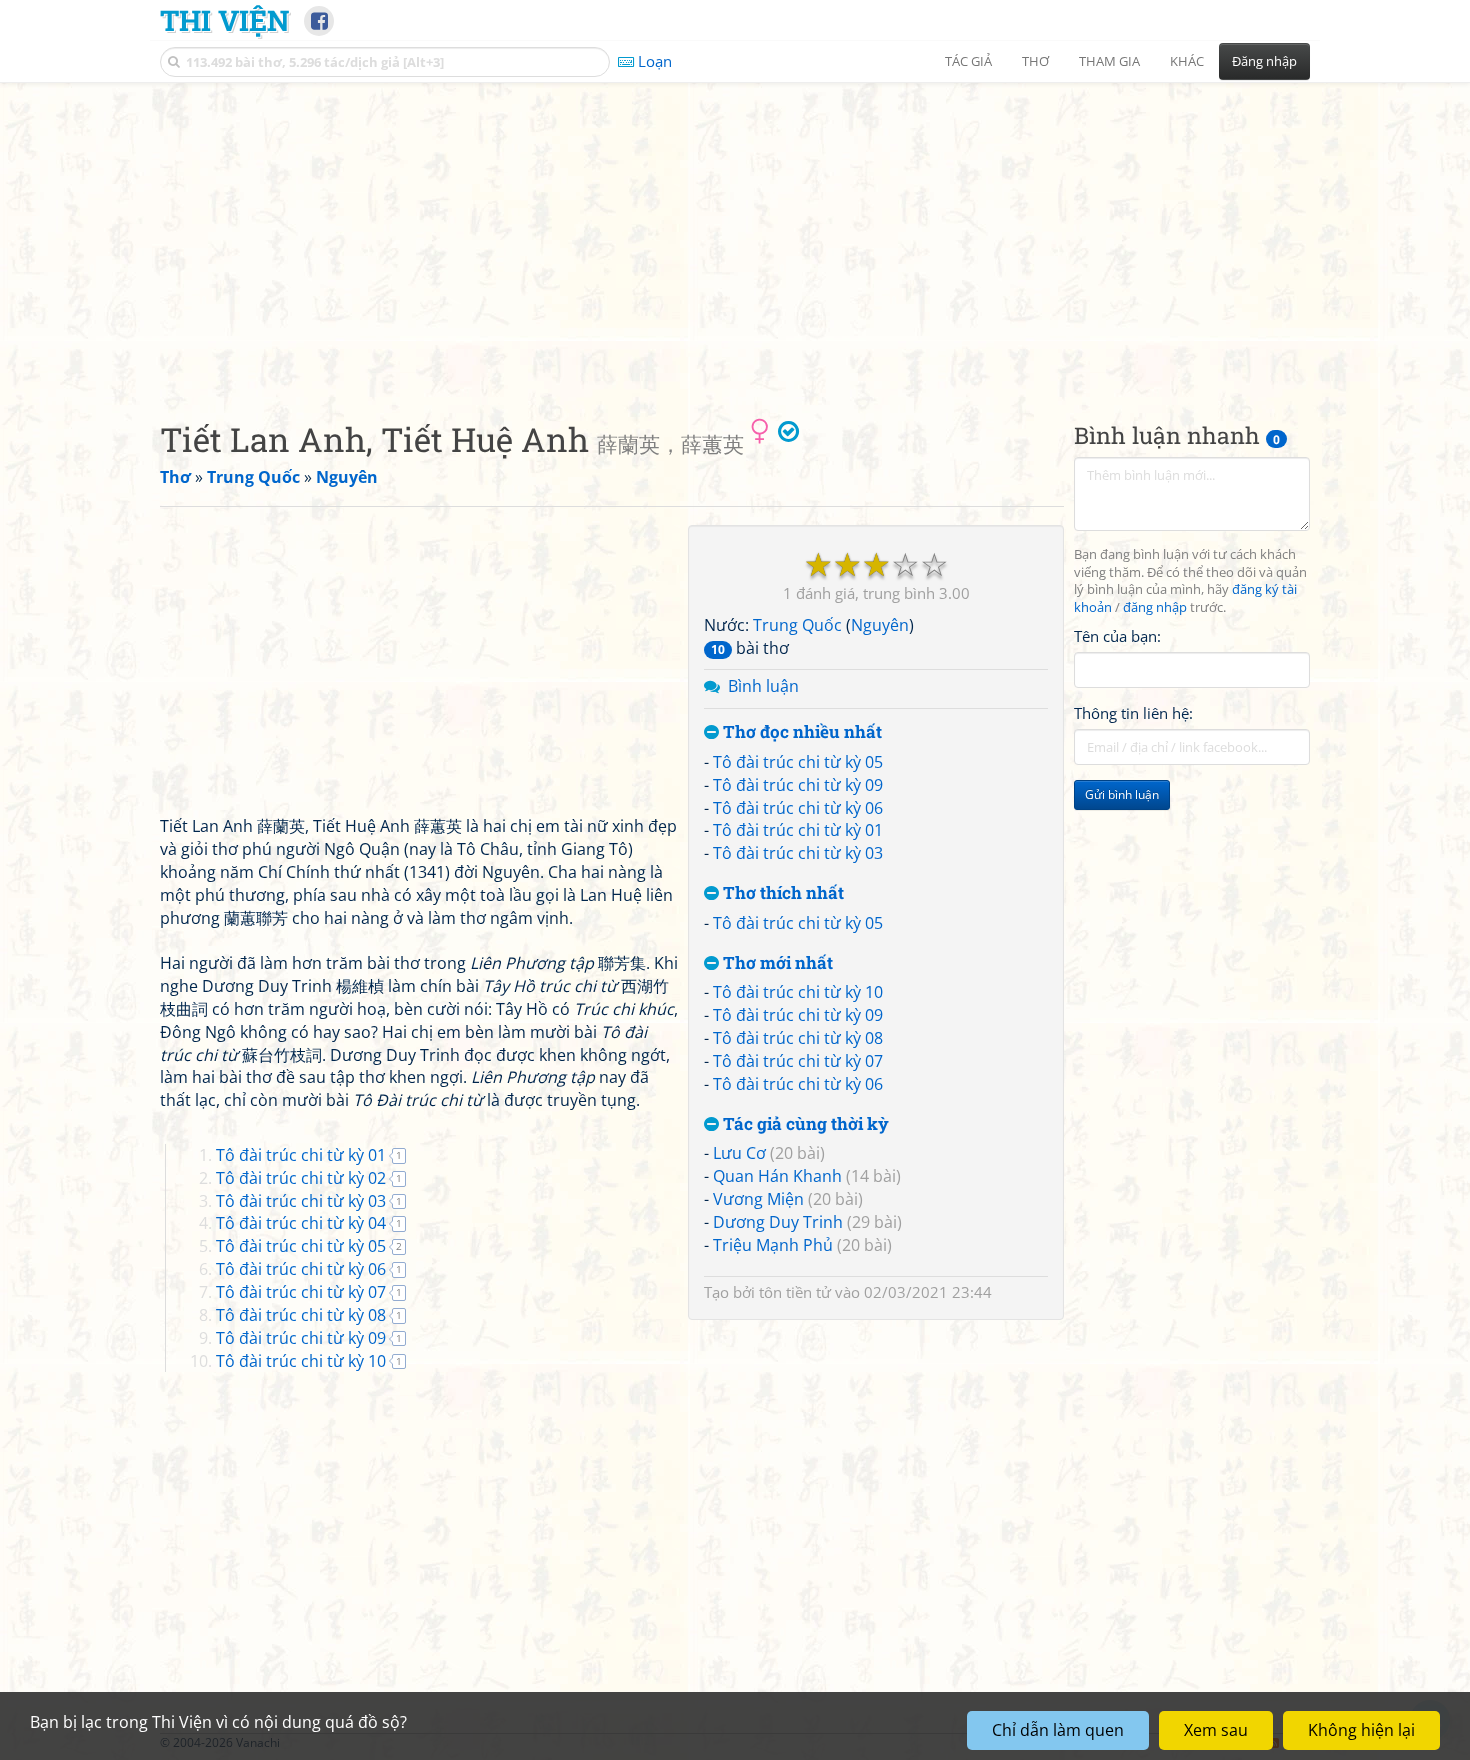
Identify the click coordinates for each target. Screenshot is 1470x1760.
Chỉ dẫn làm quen (1058, 1730)
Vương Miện (758, 1199)
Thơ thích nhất (781, 893)
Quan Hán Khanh (777, 1176)
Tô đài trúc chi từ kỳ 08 (798, 1038)
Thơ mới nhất (776, 963)
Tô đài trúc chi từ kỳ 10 (798, 992)
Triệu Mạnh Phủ (773, 1245)
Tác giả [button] (968, 61)
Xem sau (1216, 1730)
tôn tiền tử (795, 1292)
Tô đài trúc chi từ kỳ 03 (798, 853)
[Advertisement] (735, 235)
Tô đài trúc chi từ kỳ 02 (301, 1178)
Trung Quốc (797, 625)
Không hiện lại (1361, 1730)
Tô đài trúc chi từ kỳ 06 (798, 808)
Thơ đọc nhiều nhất (800, 732)
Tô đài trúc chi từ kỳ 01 (798, 830)
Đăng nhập (1264, 61)
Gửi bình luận (1122, 795)
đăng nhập (1155, 608)
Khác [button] (1187, 61)
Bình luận (763, 686)
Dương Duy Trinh (778, 1222)
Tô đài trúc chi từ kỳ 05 (798, 762)
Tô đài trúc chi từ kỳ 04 (301, 1223)
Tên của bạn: (1117, 636)
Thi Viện (224, 20)
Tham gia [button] (1109, 61)
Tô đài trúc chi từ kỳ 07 (798, 1061)
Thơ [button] (1035, 61)
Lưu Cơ (739, 1153)
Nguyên (880, 625)
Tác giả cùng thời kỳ (804, 1124)
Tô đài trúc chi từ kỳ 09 (798, 785)
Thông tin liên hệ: (1133, 714)
